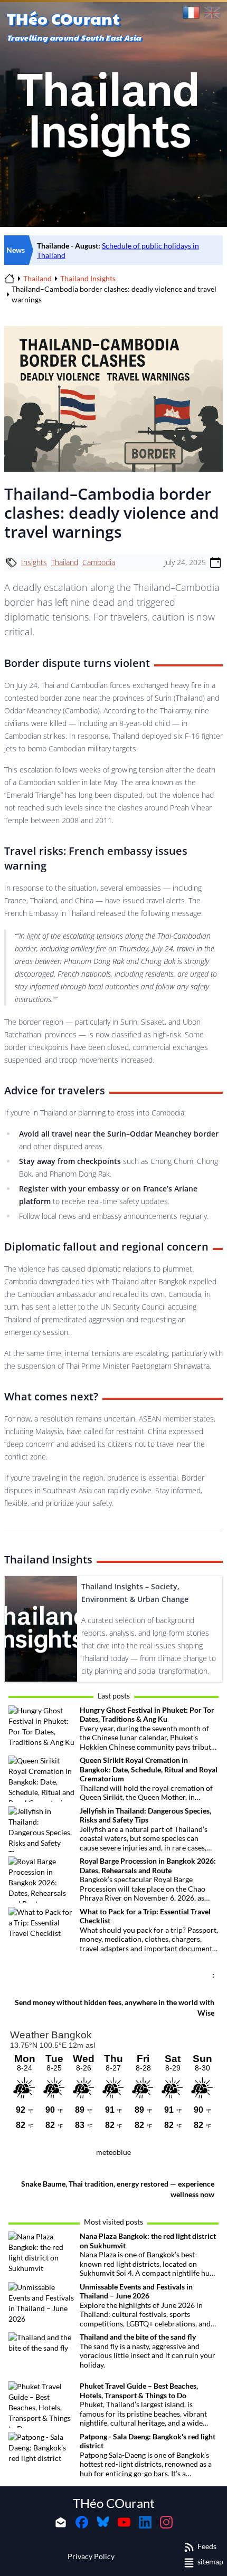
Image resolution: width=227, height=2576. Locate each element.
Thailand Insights (88, 278)
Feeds (207, 2546)
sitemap (210, 2561)
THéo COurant (114, 2503)
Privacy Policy (91, 2556)
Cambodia (99, 562)
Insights (34, 562)
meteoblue (113, 2152)
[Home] (10, 279)
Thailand (37, 278)
